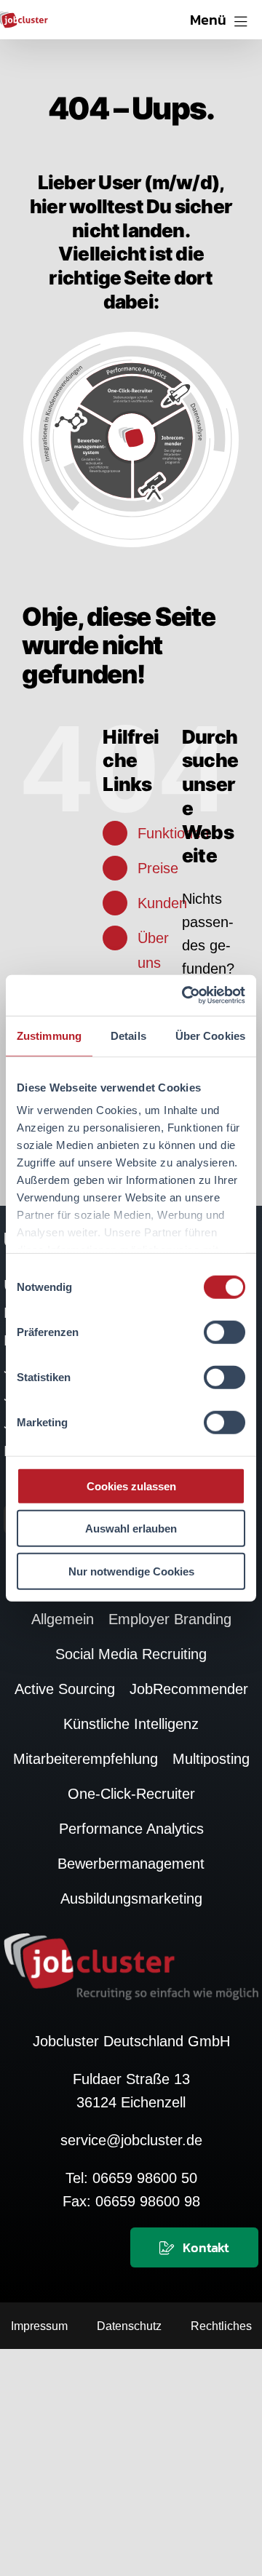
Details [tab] (128, 1035)
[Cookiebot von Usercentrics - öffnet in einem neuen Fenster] (185, 995)
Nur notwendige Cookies (131, 1571)
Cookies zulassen (131, 1486)
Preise (158, 868)
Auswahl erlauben (131, 1528)
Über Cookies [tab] (210, 1035)
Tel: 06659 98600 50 (131, 2178)
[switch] (225, 1332)
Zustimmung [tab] (49, 1035)
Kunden (162, 903)
